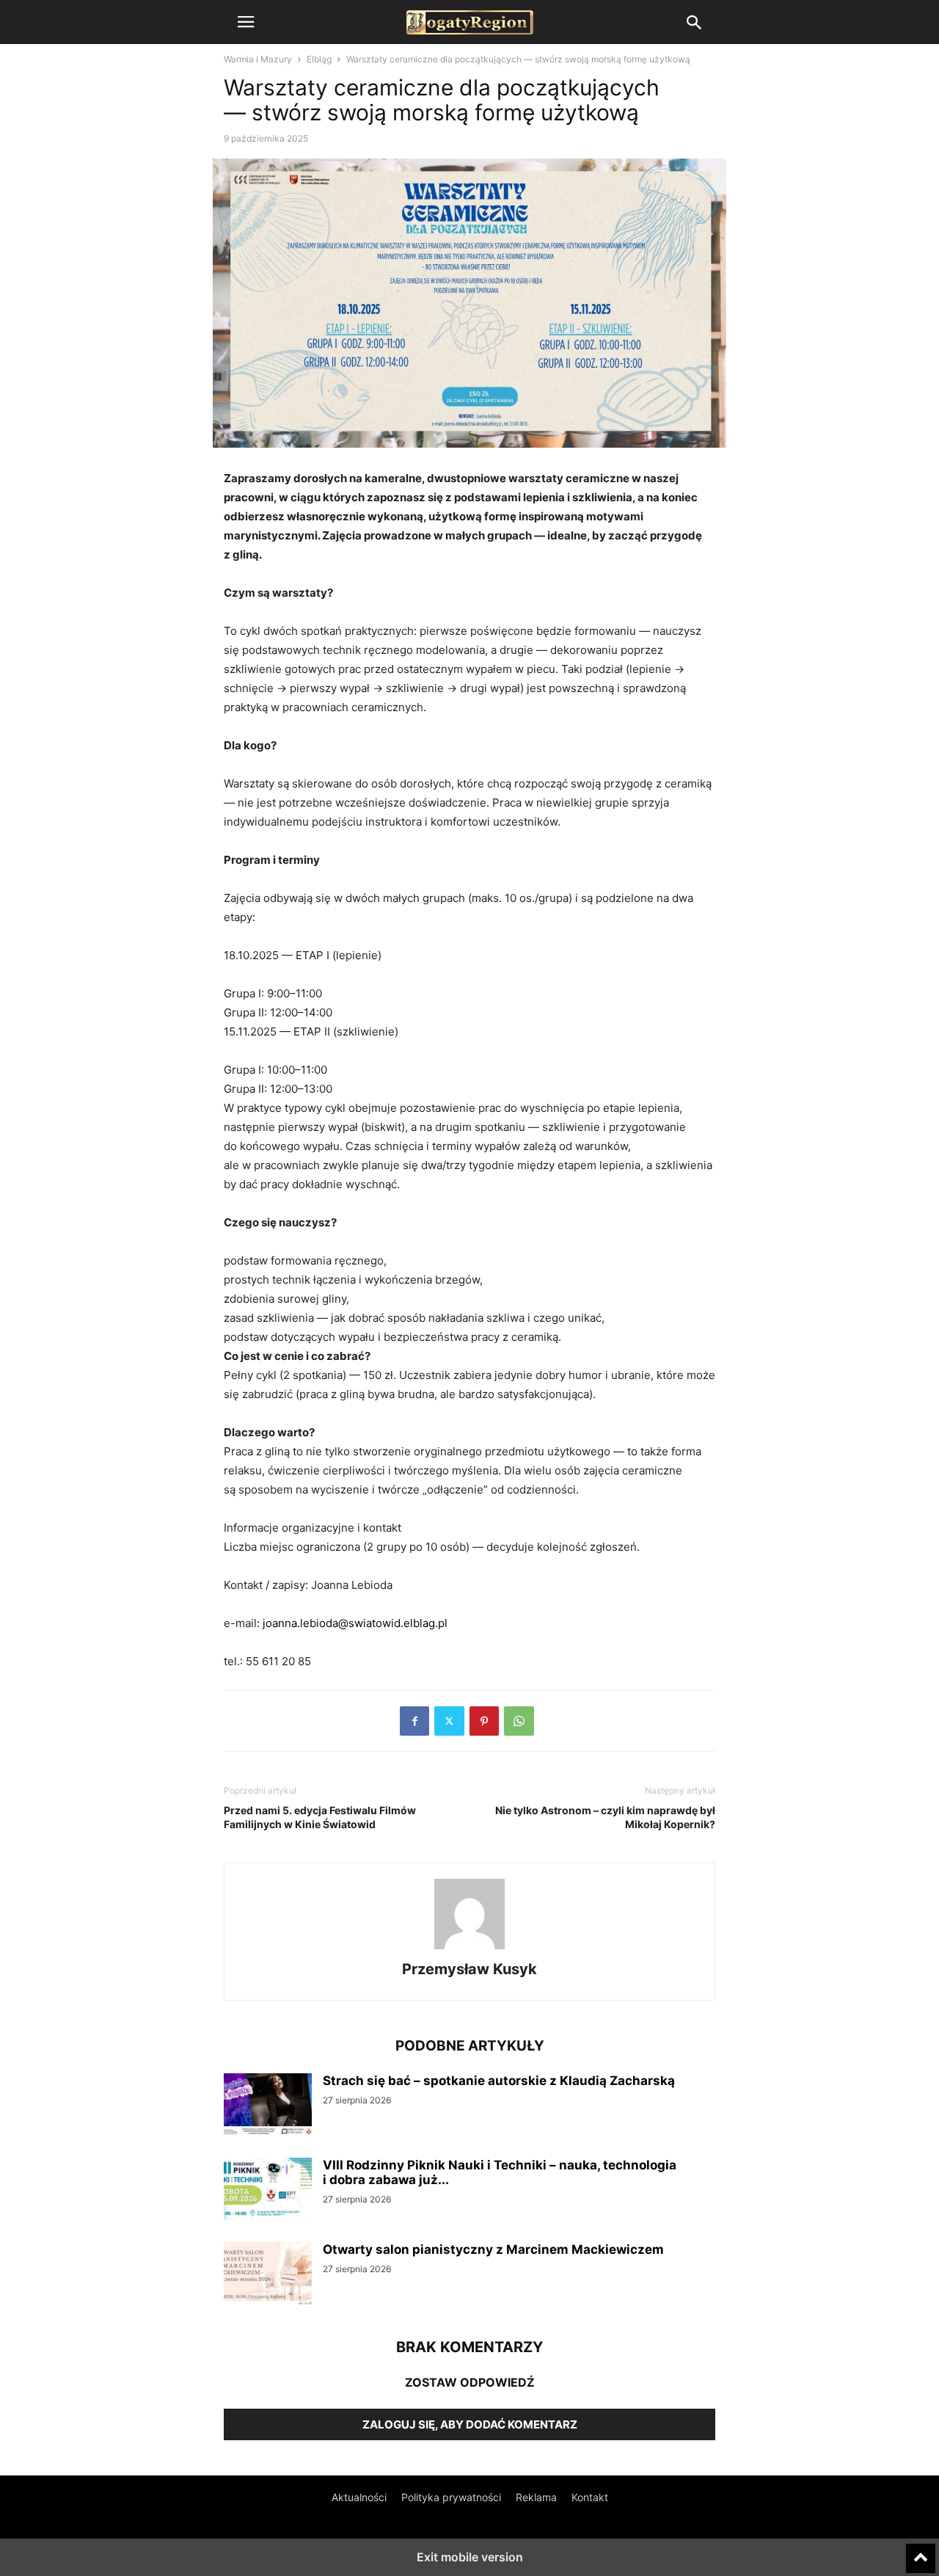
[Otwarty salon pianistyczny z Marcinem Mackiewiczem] (268, 2275)
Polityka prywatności (451, 2497)
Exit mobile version (470, 2557)
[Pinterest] (484, 1721)
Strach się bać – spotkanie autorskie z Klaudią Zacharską (499, 2081)
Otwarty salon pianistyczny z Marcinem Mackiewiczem (493, 2249)
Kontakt (590, 2497)
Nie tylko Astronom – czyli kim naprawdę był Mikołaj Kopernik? (605, 1817)
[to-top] (921, 2552)
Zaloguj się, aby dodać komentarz (470, 2424)
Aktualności (359, 2497)
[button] (246, 22)
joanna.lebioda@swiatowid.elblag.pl (355, 1623)
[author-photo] (469, 1949)
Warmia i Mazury (258, 59)
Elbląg (319, 59)
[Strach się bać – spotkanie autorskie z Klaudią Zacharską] (268, 2106)
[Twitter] (449, 1721)
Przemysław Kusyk (469, 1969)
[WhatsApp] (519, 1721)
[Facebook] (414, 1721)
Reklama (536, 2497)
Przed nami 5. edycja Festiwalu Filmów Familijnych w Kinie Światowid (320, 1817)
